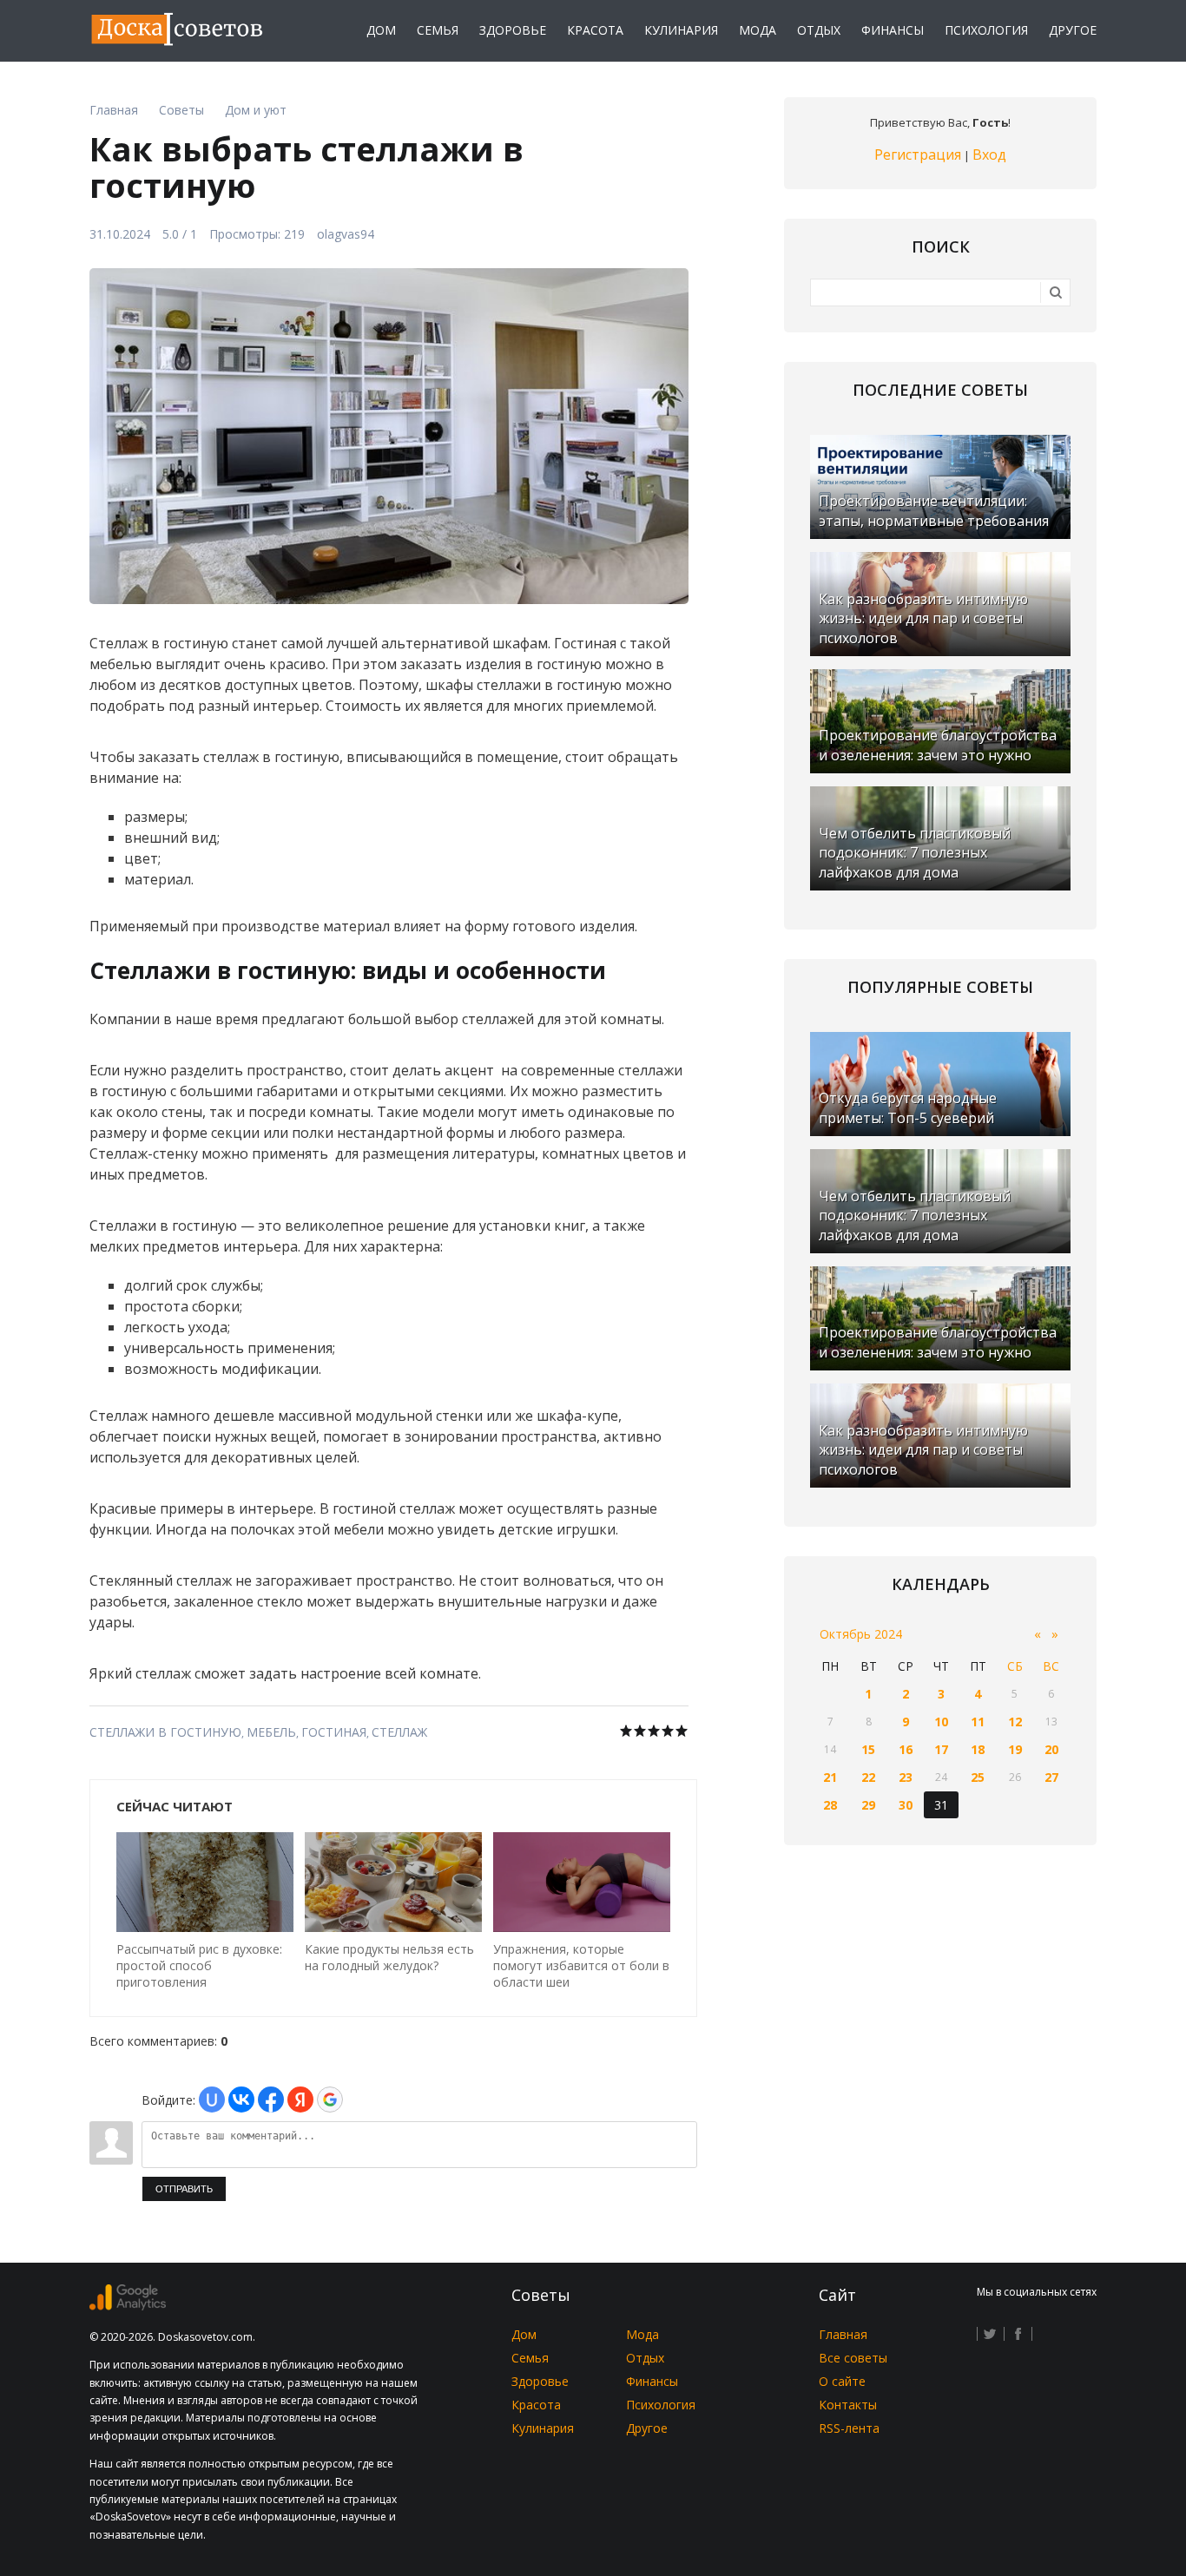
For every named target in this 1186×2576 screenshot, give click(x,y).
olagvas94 (346, 234)
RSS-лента (849, 2428)
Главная (843, 2334)
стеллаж (399, 1732)
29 (868, 1805)
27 (1051, 1777)
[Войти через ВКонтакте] (241, 2100)
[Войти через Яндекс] (300, 2100)
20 (1051, 1749)
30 (906, 1805)
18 (978, 1749)
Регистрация (918, 154)
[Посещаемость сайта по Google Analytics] (128, 2306)
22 (868, 1777)
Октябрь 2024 (861, 1634)
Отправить (184, 2189)
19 (1015, 1749)
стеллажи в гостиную (165, 1732)
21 (830, 1777)
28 (830, 1805)
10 (941, 1722)
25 (978, 1777)
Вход (989, 154)
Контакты (848, 2405)
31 (941, 1805)
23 (906, 1777)
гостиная (334, 1732)
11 (978, 1722)
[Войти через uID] (212, 2100)
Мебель (271, 1732)
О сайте (842, 2381)
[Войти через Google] (330, 2100)
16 (906, 1749)
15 (868, 1749)
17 (941, 1749)
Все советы (853, 2358)
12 (1015, 1722)
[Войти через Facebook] (271, 2100)
